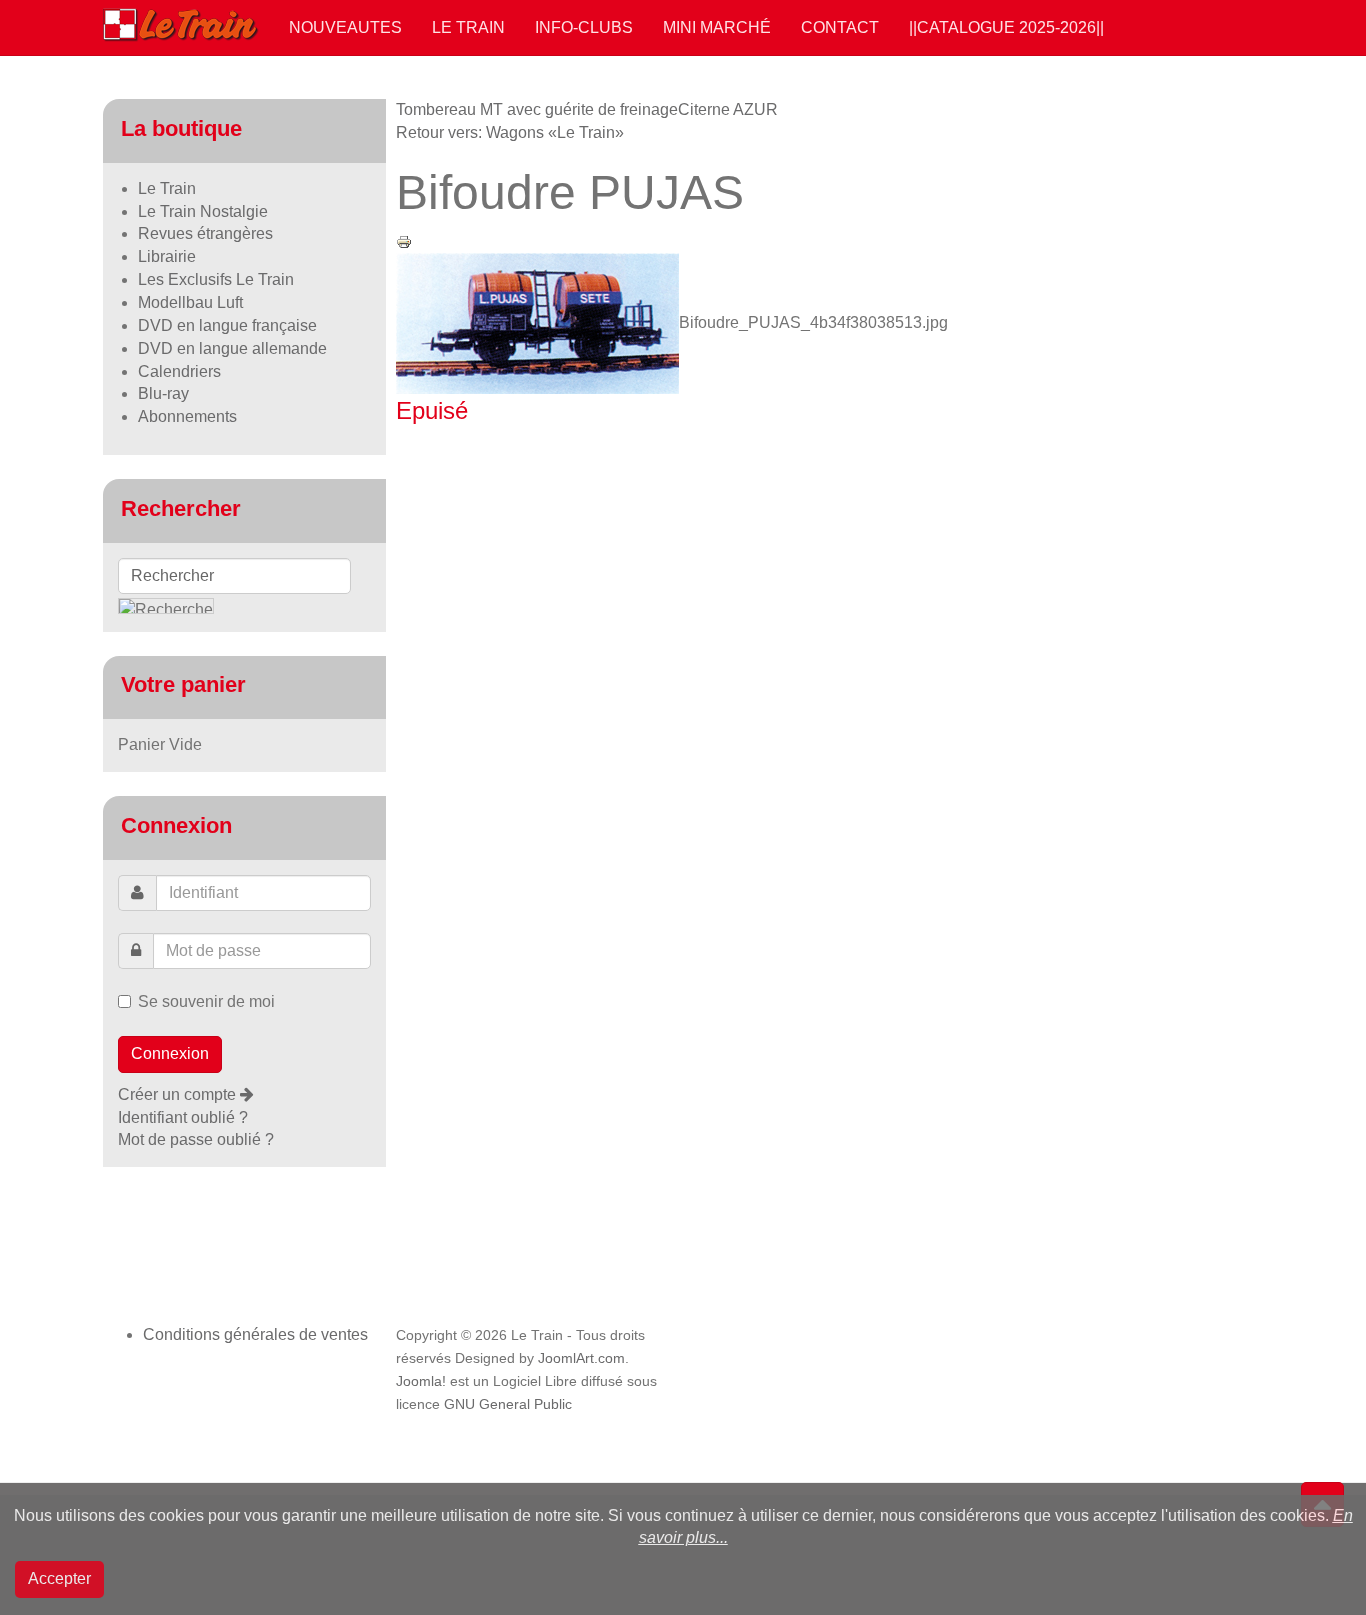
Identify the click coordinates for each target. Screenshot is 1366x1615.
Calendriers (179, 371)
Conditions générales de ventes (255, 1334)
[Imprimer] (404, 240)
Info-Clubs (584, 27)
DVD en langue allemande (232, 348)
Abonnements (187, 416)
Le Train (468, 27)
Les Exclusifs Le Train (216, 279)
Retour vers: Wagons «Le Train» (510, 132)
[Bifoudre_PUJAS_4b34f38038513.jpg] (537, 322)
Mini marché (717, 27)
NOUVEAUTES (345, 27)
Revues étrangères (205, 233)
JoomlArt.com (581, 1358)
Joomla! (421, 1381)
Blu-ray (163, 393)
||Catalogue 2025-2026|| (1006, 27)
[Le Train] (181, 21)
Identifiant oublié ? (183, 1117)
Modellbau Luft (190, 302)
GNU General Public (508, 1404)
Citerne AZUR (728, 109)
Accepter (59, 1578)
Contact (840, 27)
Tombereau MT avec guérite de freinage (537, 109)
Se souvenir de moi (206, 1001)
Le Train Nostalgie (203, 211)
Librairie (167, 256)
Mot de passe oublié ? (196, 1139)
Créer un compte (179, 1094)
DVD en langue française (227, 325)
